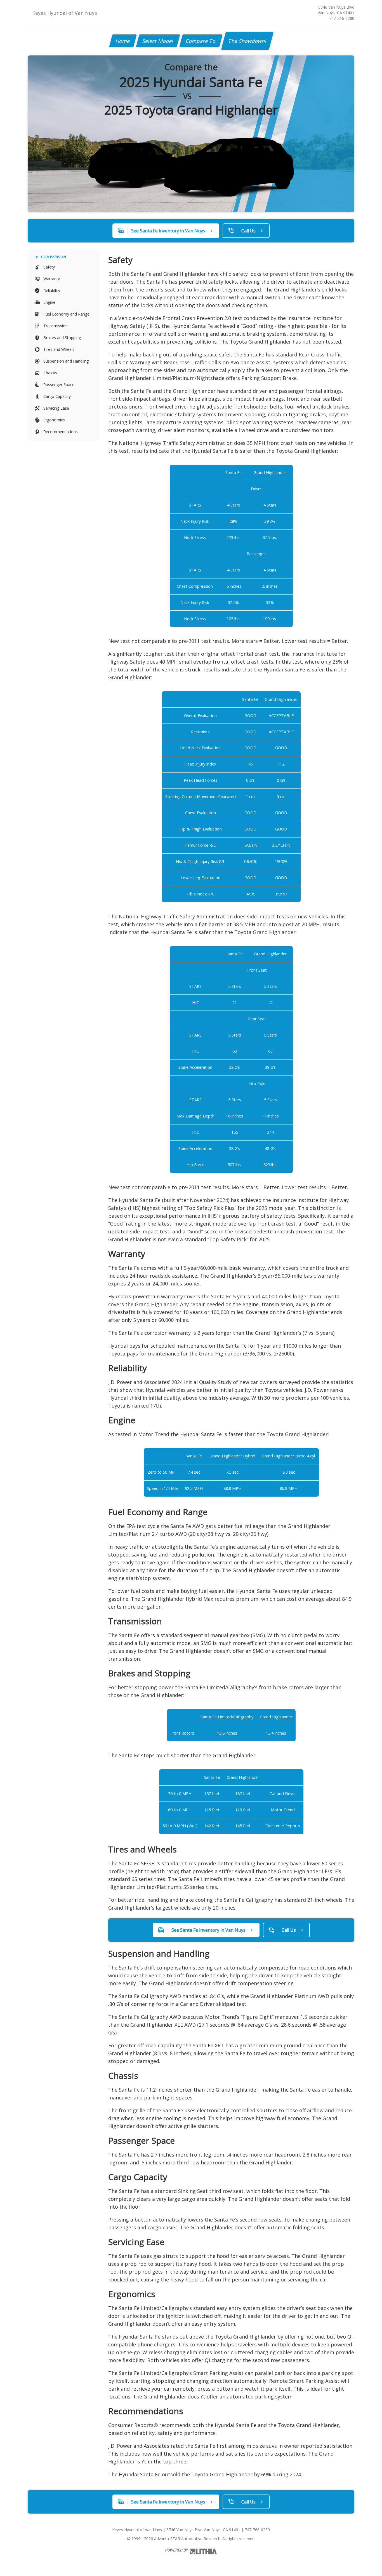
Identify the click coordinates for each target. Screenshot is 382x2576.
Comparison (54, 257)
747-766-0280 (342, 18)
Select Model (158, 41)
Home (123, 41)
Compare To (201, 41)
